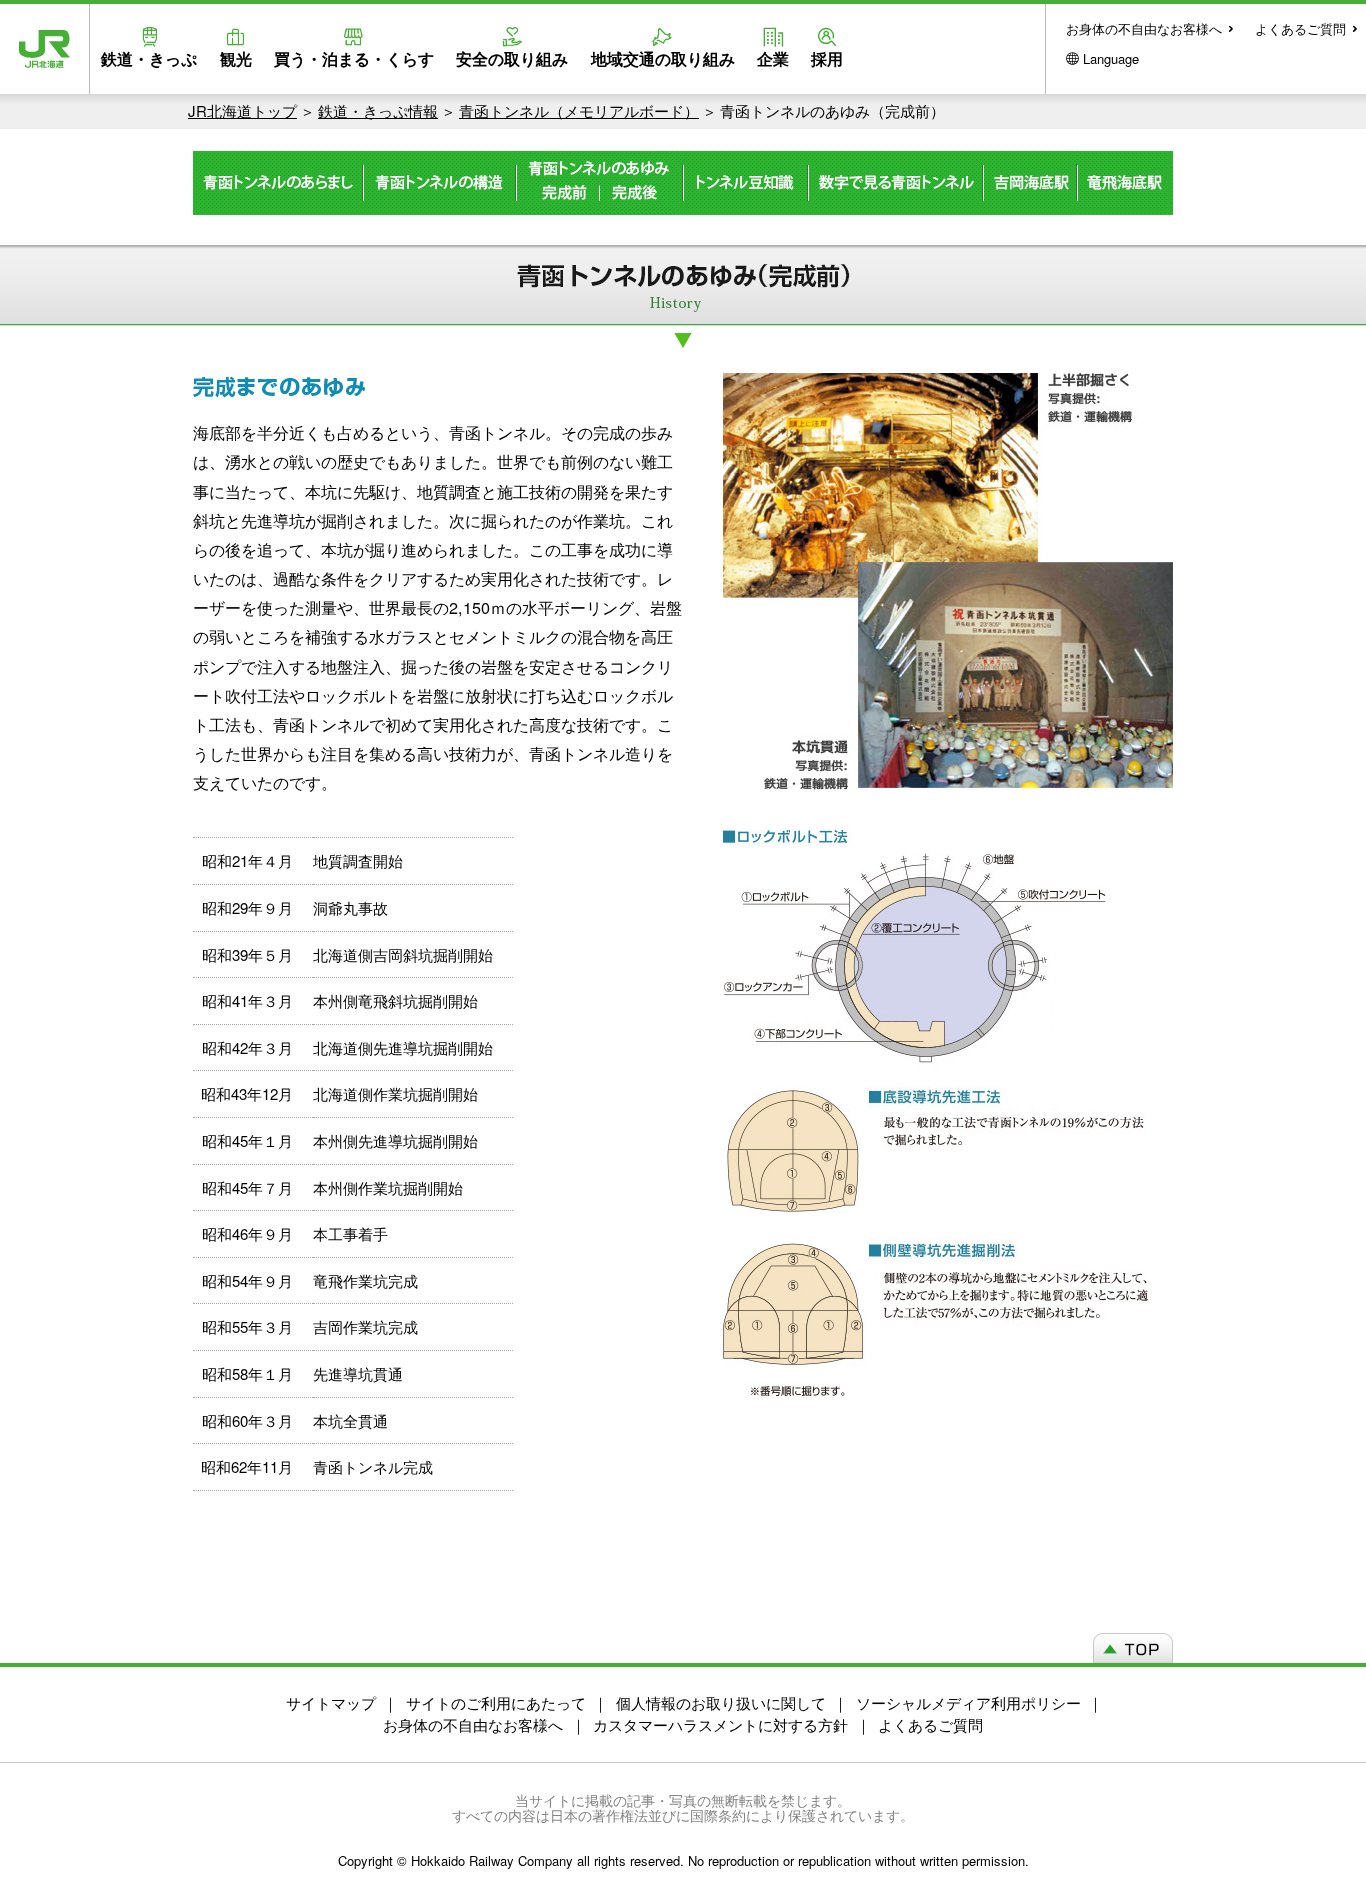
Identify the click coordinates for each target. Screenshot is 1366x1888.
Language (1111, 58)
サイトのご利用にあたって (496, 1702)
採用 (827, 58)
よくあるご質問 (1300, 28)
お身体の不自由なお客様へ (1144, 28)
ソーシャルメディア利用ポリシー (968, 1702)
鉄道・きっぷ (149, 58)
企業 (773, 58)
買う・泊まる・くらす (354, 58)
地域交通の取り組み (663, 58)
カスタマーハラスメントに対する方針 (720, 1724)
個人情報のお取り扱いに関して (721, 1702)
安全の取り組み (512, 58)
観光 (236, 58)
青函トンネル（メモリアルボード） (579, 110)
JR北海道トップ (242, 110)
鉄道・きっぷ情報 (378, 110)
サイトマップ (331, 1702)
